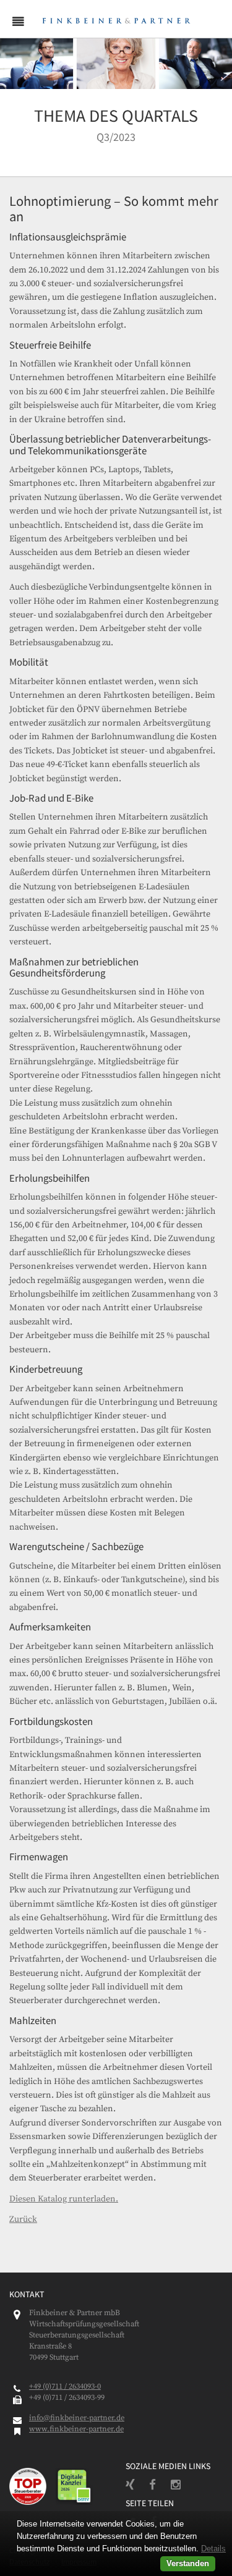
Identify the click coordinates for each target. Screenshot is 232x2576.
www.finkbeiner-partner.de (76, 2429)
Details (213, 2548)
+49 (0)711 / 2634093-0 (65, 2386)
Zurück (23, 2219)
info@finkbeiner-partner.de (77, 2418)
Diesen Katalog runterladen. (64, 2199)
